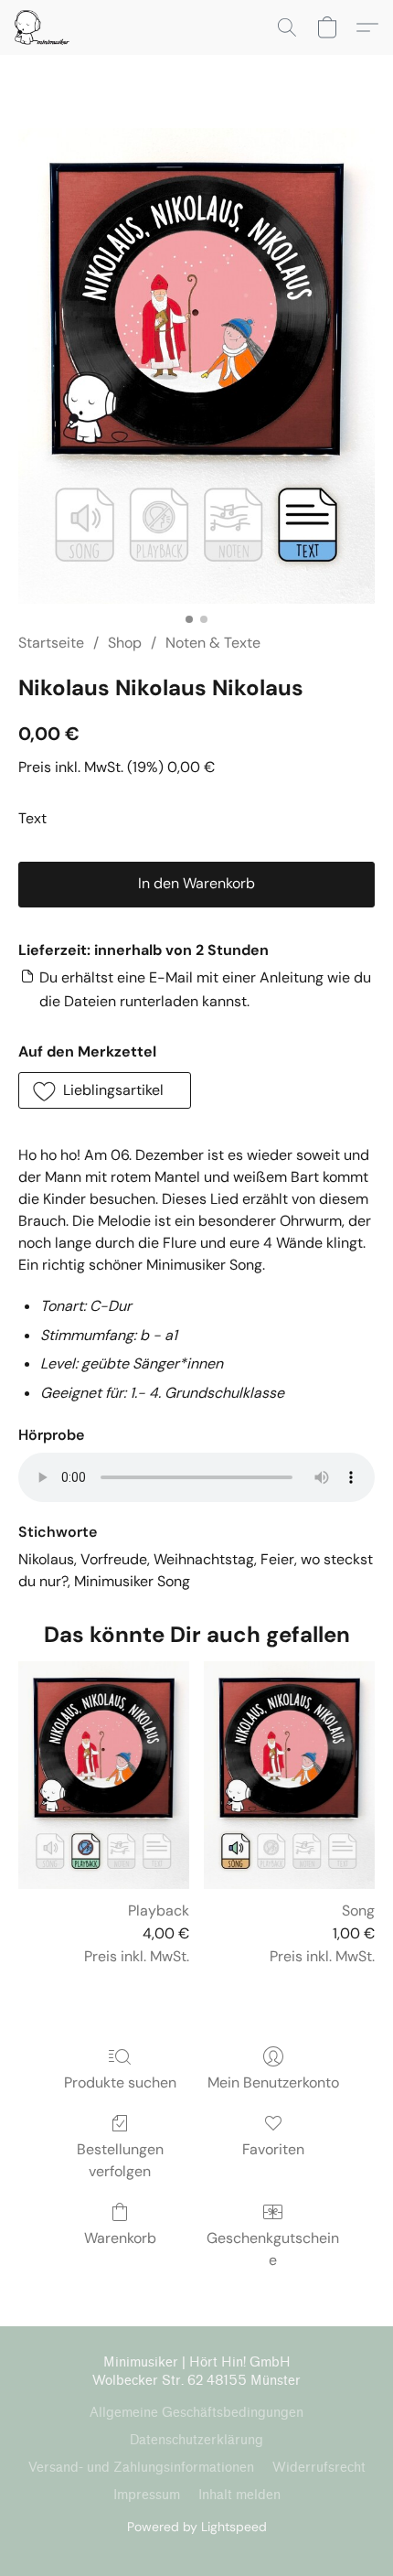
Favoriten (273, 2149)
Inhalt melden (239, 2495)
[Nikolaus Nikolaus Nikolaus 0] (196, 366)
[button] (43, 27)
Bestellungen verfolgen (120, 2160)
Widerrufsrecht (319, 2468)
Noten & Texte (213, 643)
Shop (125, 643)
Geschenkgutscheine (273, 2249)
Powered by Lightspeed (197, 2527)
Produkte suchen (120, 2082)
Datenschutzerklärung (196, 2440)
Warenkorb (120, 2238)
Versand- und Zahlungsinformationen (141, 2468)
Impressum (147, 2495)
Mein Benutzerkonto (273, 2082)
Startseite (51, 643)
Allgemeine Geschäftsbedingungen (196, 2413)
